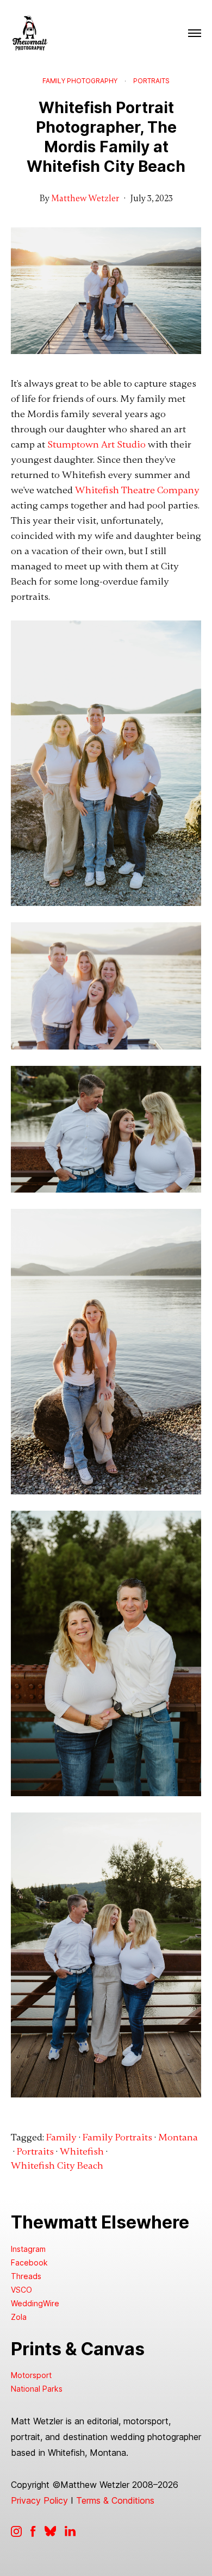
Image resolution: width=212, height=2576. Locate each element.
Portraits (151, 81)
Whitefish (82, 2151)
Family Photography (80, 81)
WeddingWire (35, 2303)
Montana (178, 2137)
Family (61, 2137)
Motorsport (31, 2375)
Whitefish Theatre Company (137, 490)
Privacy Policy (39, 2500)
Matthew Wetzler (85, 198)
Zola (19, 2317)
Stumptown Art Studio (96, 444)
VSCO (21, 2290)
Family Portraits (117, 2137)
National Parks (37, 2389)
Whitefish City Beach (57, 2165)
